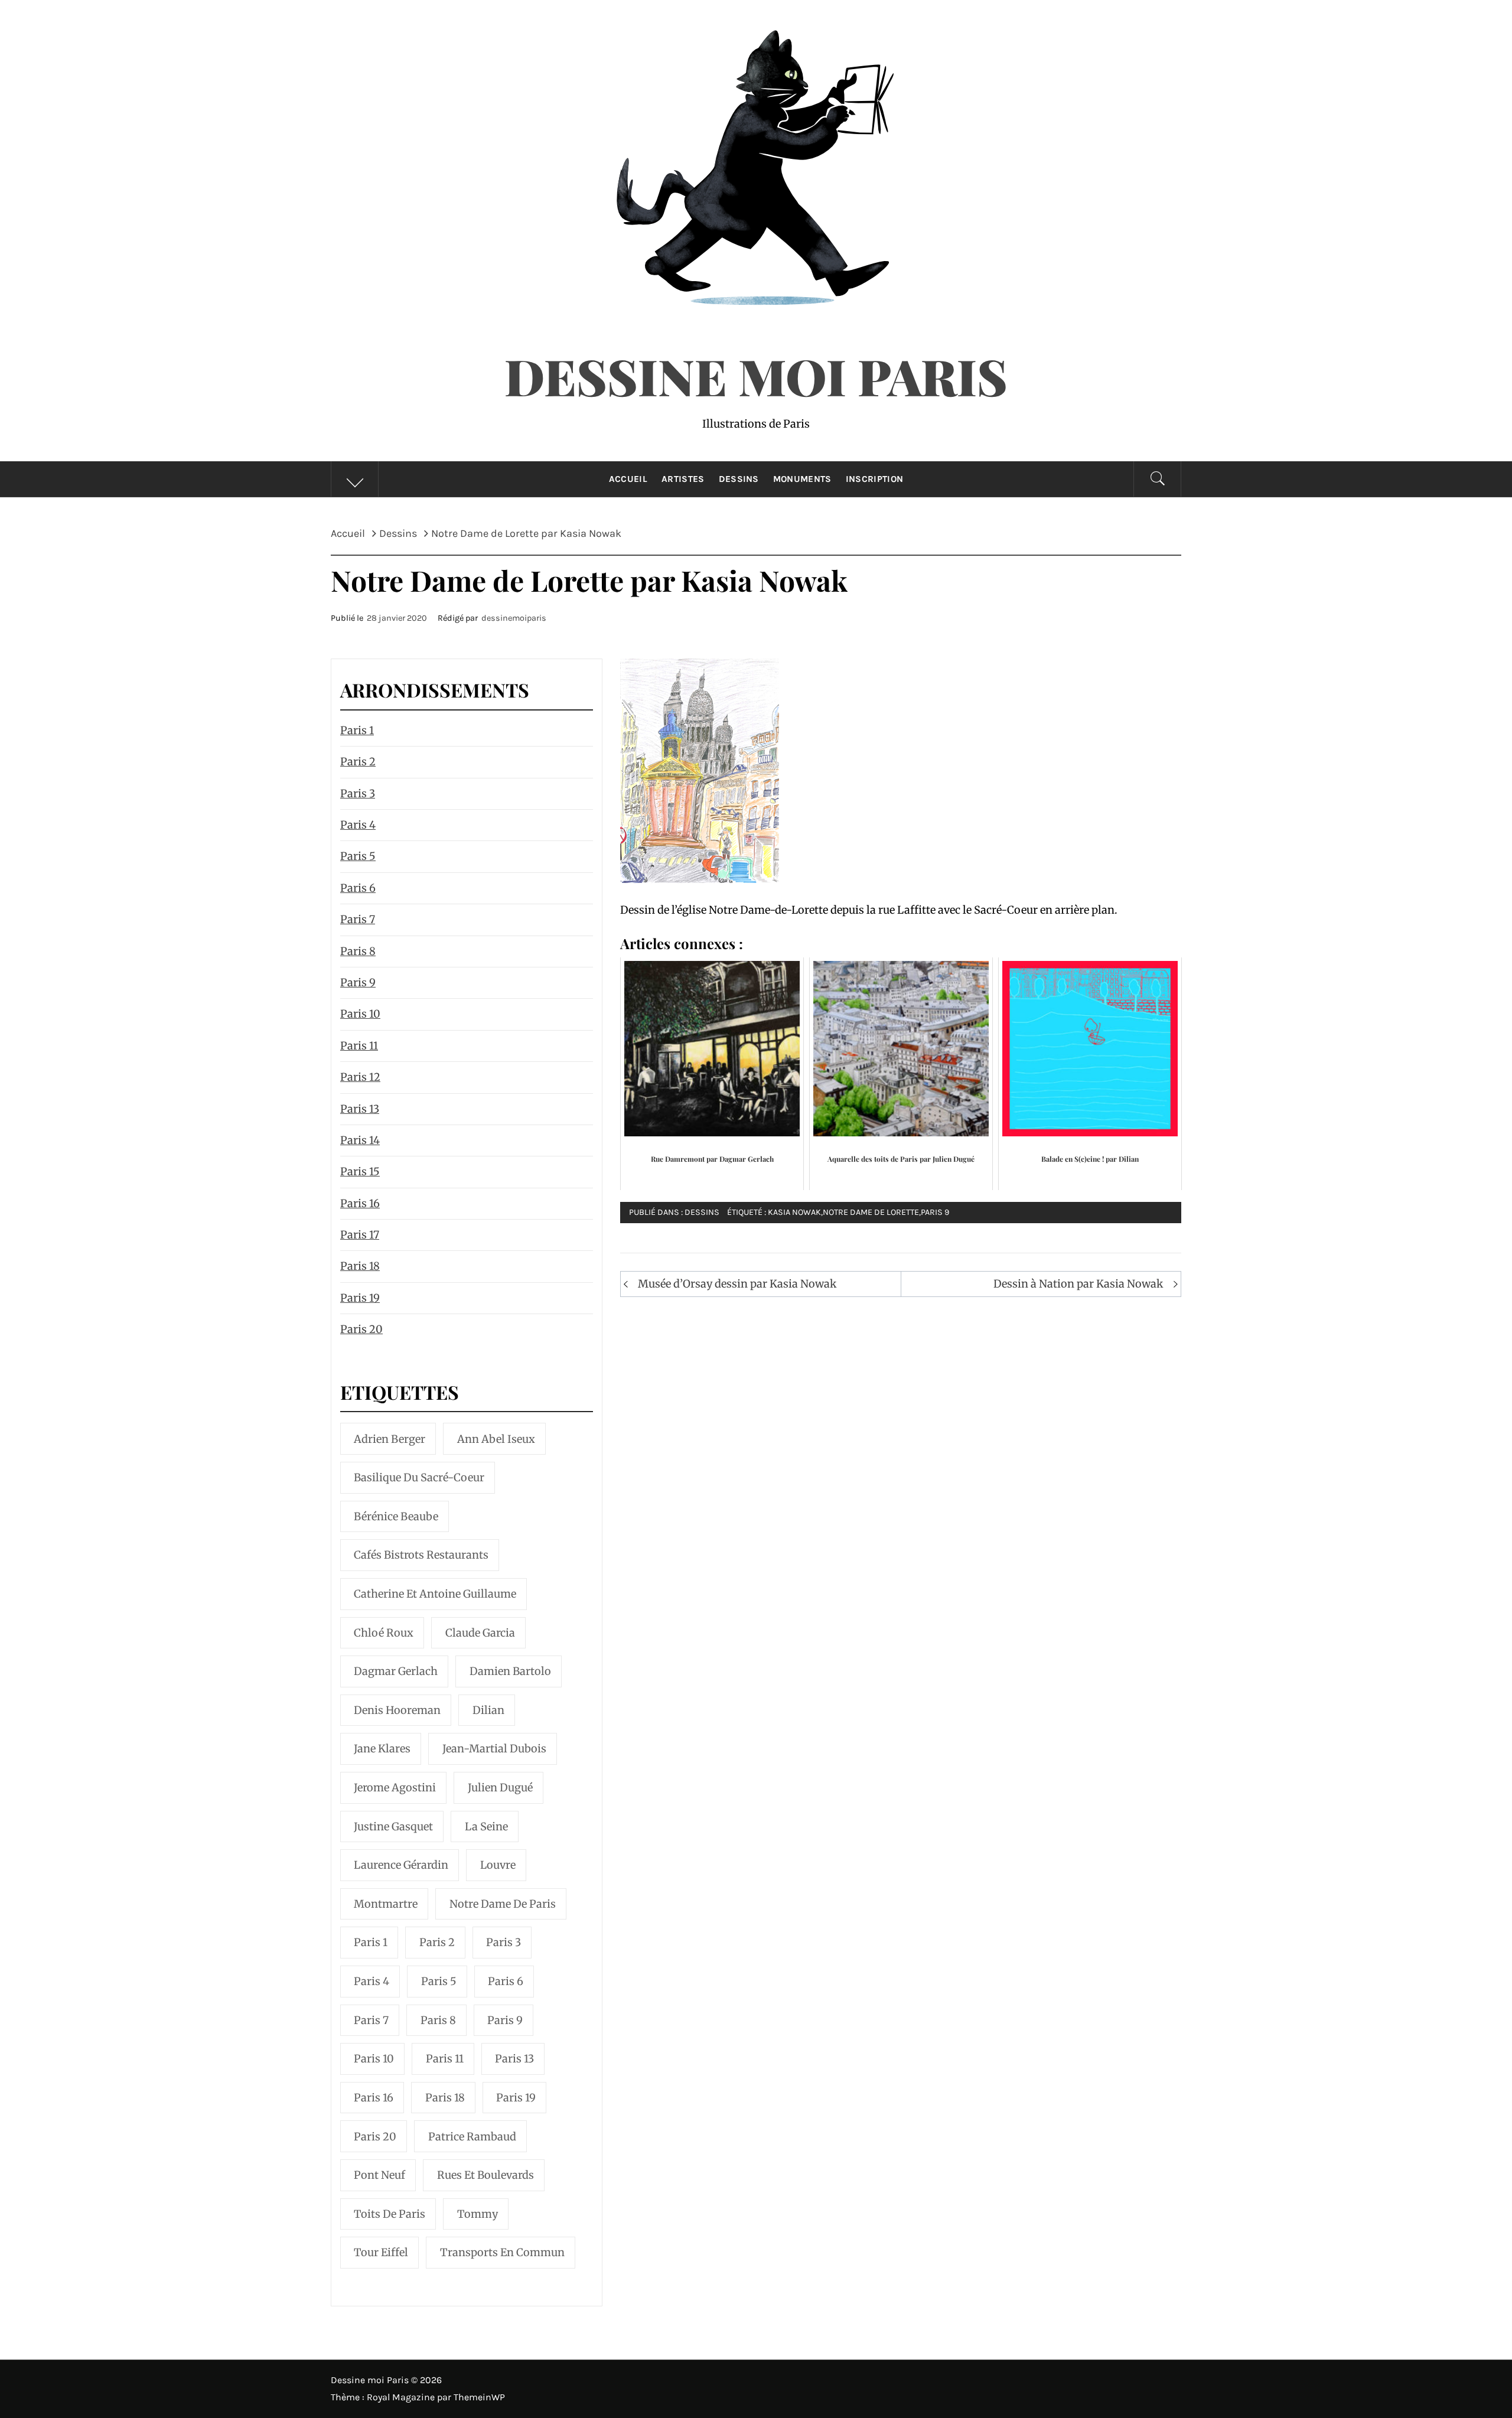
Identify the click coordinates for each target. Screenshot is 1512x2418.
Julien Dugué (500, 1788)
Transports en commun (502, 2252)
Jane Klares (382, 1749)
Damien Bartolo (510, 1671)
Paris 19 (360, 1298)
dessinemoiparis (514, 618)
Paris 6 (358, 888)
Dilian (488, 1710)
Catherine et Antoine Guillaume (435, 1594)
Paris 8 (358, 951)
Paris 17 (360, 1235)
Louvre (498, 1865)
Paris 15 (360, 1171)
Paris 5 (358, 856)
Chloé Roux (384, 1633)
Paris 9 (935, 1212)
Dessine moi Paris (756, 376)
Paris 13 (360, 1109)
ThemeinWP (479, 2397)
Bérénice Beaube (396, 1516)
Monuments (802, 479)
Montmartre (386, 1904)
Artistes (683, 479)
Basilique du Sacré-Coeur (419, 1477)
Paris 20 (361, 1329)
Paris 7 (358, 919)
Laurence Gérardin (401, 1865)
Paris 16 (360, 1203)
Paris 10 (360, 1014)
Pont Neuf (379, 2175)
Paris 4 (358, 825)
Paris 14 (360, 1140)
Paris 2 (358, 762)
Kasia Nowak (794, 1212)
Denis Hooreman (397, 1710)
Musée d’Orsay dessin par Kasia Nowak (737, 1284)
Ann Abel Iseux (496, 1439)
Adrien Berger (390, 1439)
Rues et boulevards (485, 2175)
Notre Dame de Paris (503, 1904)
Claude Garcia (480, 1633)
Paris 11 (359, 1046)
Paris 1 (357, 730)
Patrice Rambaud (472, 2137)
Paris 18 (360, 1266)
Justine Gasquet (393, 1826)
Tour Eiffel (381, 2252)
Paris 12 (360, 1077)
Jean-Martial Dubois (494, 1749)
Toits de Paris (390, 2214)
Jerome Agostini (395, 1788)
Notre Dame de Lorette (871, 1212)
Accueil (628, 479)
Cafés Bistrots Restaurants (421, 1555)
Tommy (478, 2214)
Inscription (875, 479)
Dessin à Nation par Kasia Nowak (1078, 1284)
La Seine (486, 1826)
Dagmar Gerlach (396, 1671)
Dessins (739, 479)
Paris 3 (358, 793)
